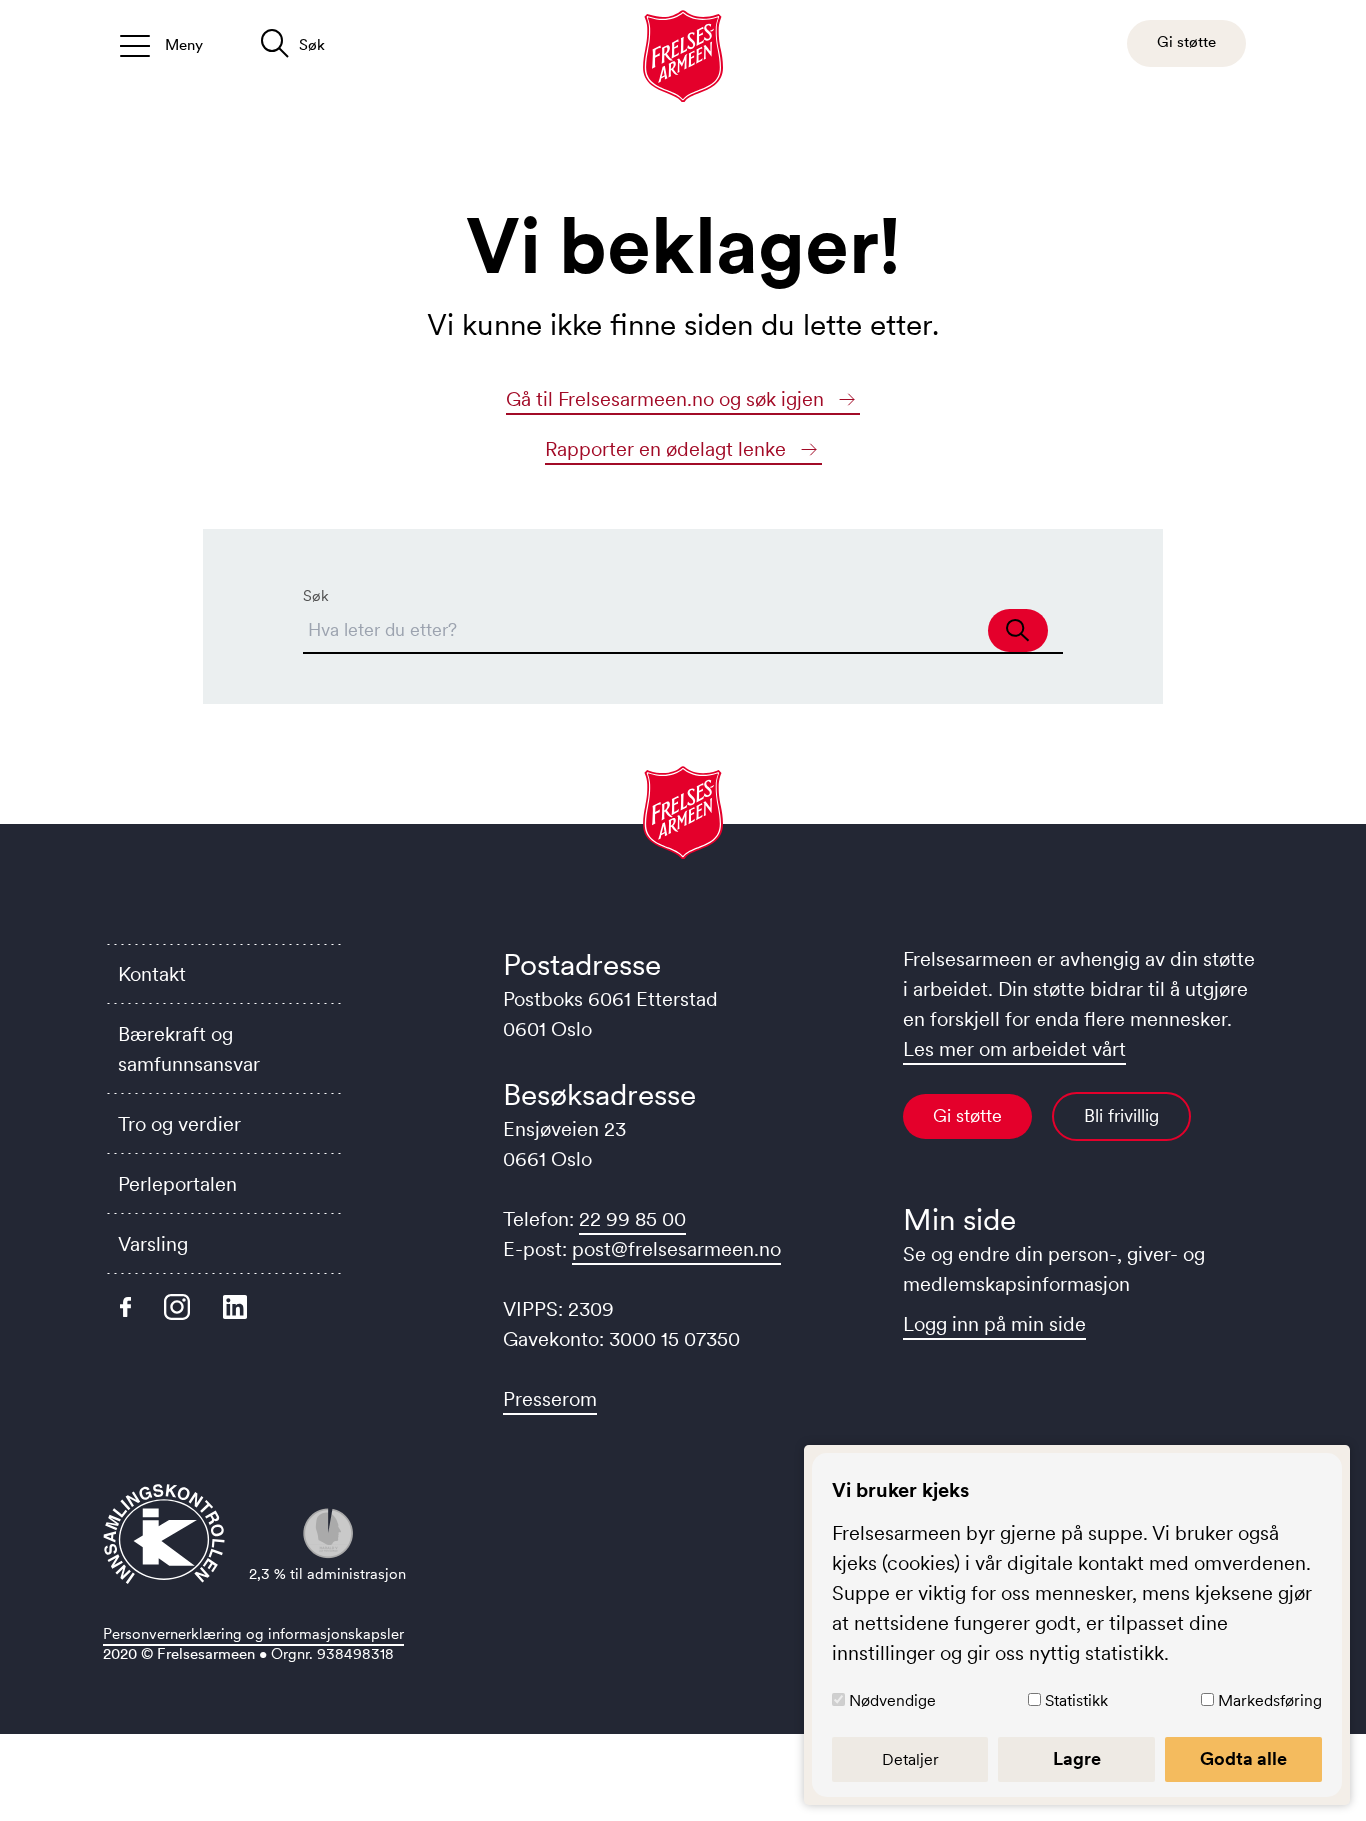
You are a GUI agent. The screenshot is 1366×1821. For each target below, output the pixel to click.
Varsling (153, 1244)
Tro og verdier (179, 1124)
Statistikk (1076, 1700)
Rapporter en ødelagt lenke (668, 449)
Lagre (1077, 1759)
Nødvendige (892, 1700)
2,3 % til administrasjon (327, 1573)
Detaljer (910, 1759)
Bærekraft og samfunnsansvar (189, 1049)
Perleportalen (177, 1184)
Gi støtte (967, 1116)
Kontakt (152, 974)
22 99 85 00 (632, 1219)
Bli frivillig (1121, 1116)
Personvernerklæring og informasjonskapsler (253, 1633)
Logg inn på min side (994, 1324)
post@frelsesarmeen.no (676, 1249)
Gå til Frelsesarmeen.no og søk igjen (667, 399)
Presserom (550, 1399)
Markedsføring (1270, 1700)
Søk (316, 595)
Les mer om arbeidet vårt (1014, 1049)
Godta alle (1243, 1759)
